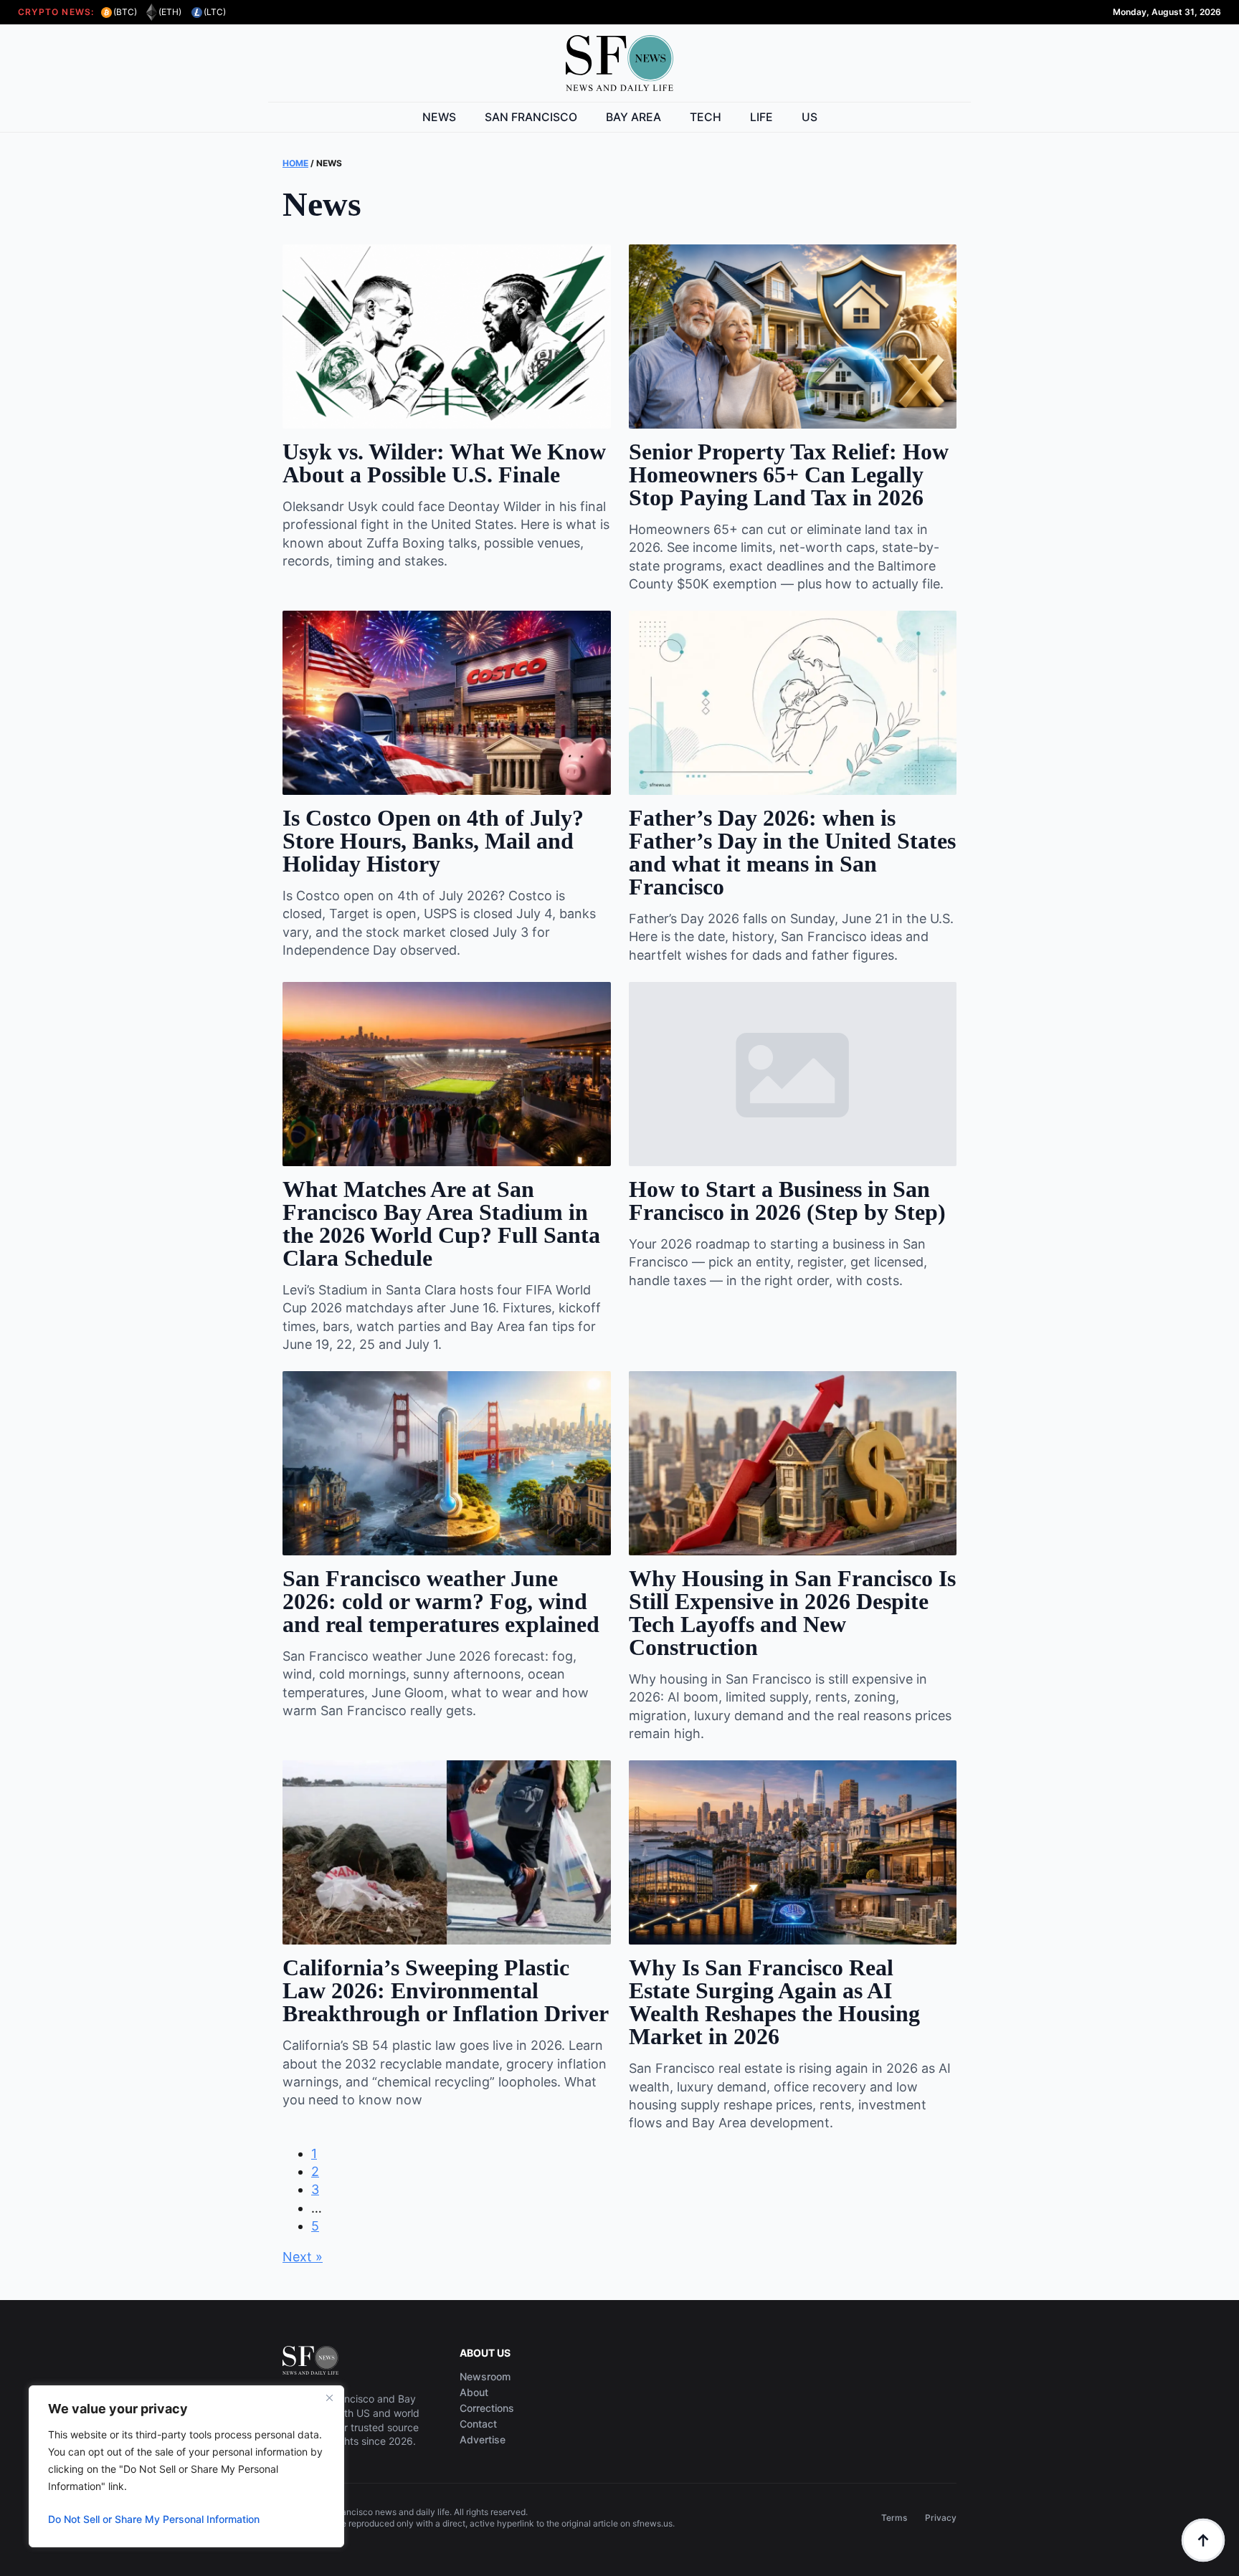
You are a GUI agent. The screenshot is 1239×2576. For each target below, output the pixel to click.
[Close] (329, 2398)
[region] (186, 2466)
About (474, 2393)
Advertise (483, 2440)
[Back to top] (1203, 2540)
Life (761, 117)
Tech (706, 117)
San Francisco (531, 117)
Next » (303, 2257)
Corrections (487, 2408)
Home (295, 163)
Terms (894, 2518)
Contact (478, 2424)
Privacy (941, 2518)
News (439, 117)
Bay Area (633, 117)
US (810, 117)
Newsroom (485, 2377)
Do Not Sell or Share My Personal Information (154, 2519)
